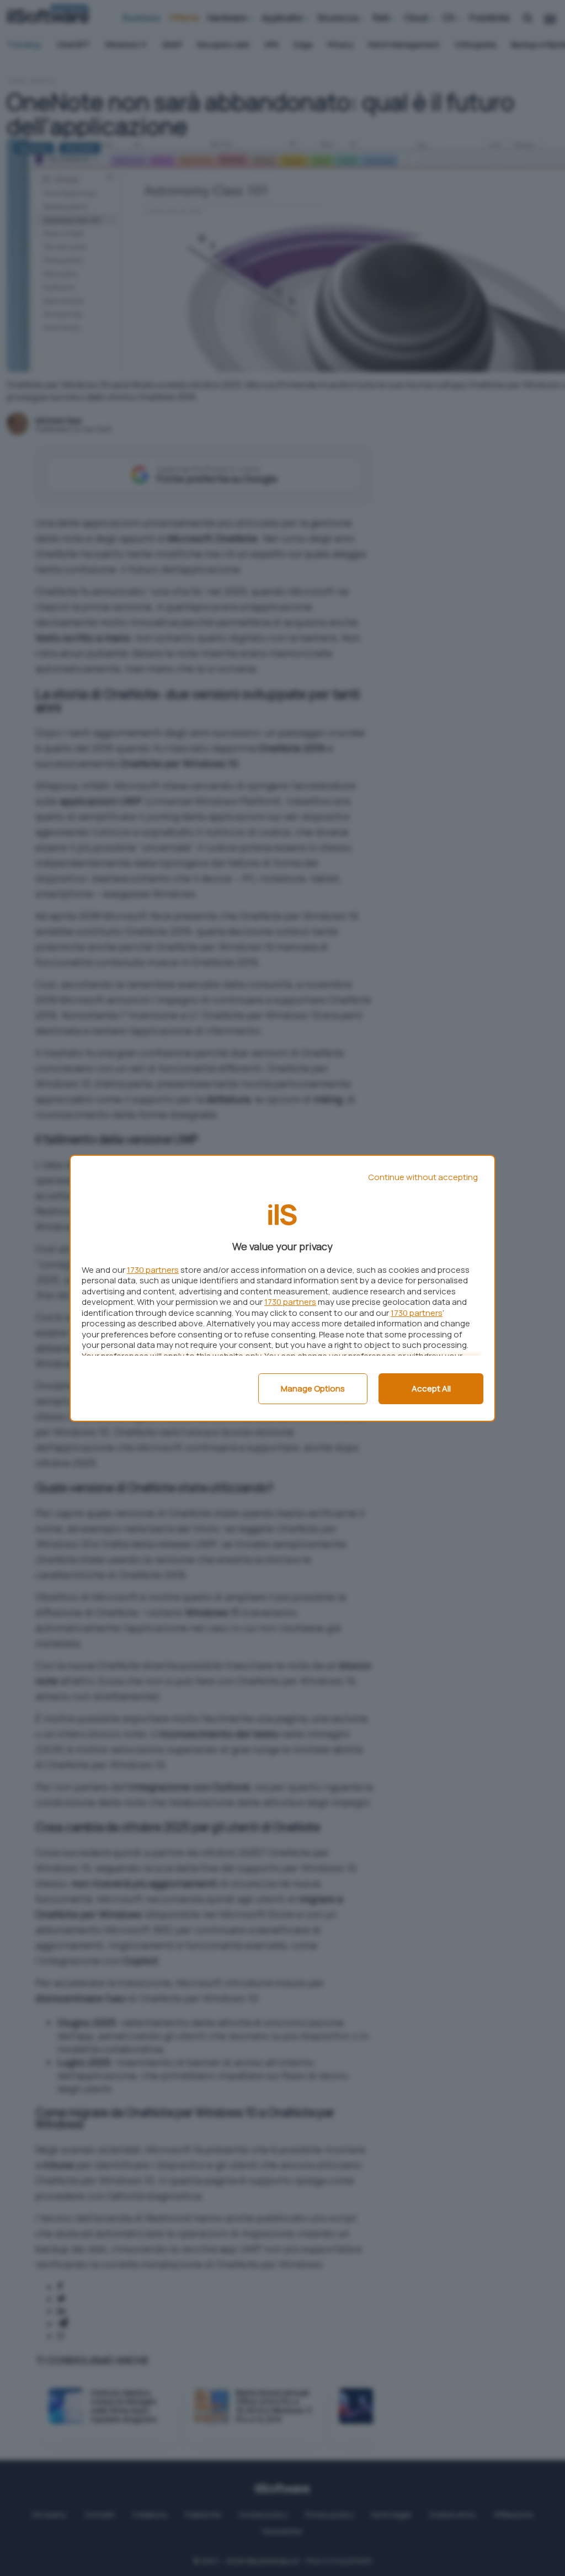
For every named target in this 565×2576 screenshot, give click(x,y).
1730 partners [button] (153, 1270)
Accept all (431, 1388)
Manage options (313, 1388)
